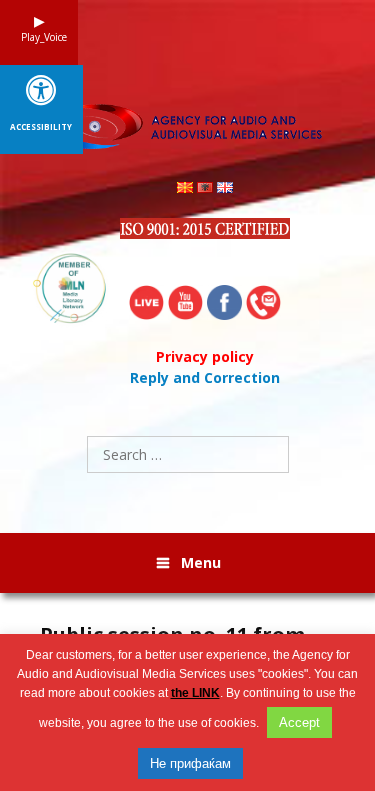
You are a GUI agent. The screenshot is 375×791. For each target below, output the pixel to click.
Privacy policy (205, 356)
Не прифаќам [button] (190, 763)
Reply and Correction (205, 377)
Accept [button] (299, 722)
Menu (201, 562)
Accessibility (41, 127)
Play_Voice (39, 37)
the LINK (195, 693)
